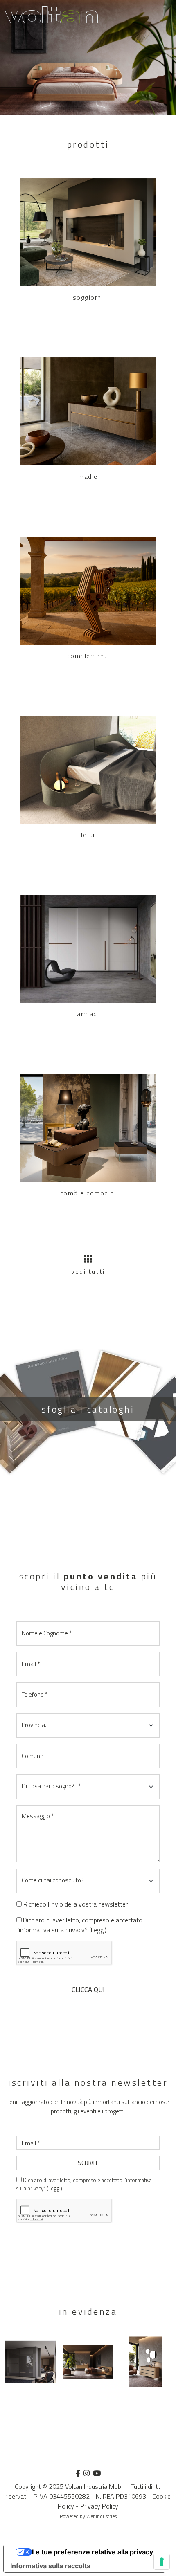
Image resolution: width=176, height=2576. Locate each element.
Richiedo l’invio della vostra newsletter (76, 1904)
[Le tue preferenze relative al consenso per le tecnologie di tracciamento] (162, 2562)
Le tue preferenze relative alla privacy (93, 2552)
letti (88, 835)
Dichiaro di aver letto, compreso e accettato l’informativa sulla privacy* (79, 1925)
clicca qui (88, 1990)
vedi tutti (88, 1271)
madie (88, 476)
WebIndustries (102, 2516)
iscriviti (88, 2163)
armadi (88, 1014)
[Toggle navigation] (166, 16)
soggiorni (88, 297)
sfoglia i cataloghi (88, 1409)
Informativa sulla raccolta (50, 2566)
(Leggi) (98, 1930)
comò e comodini (88, 1193)
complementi (88, 656)
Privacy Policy (99, 2506)
